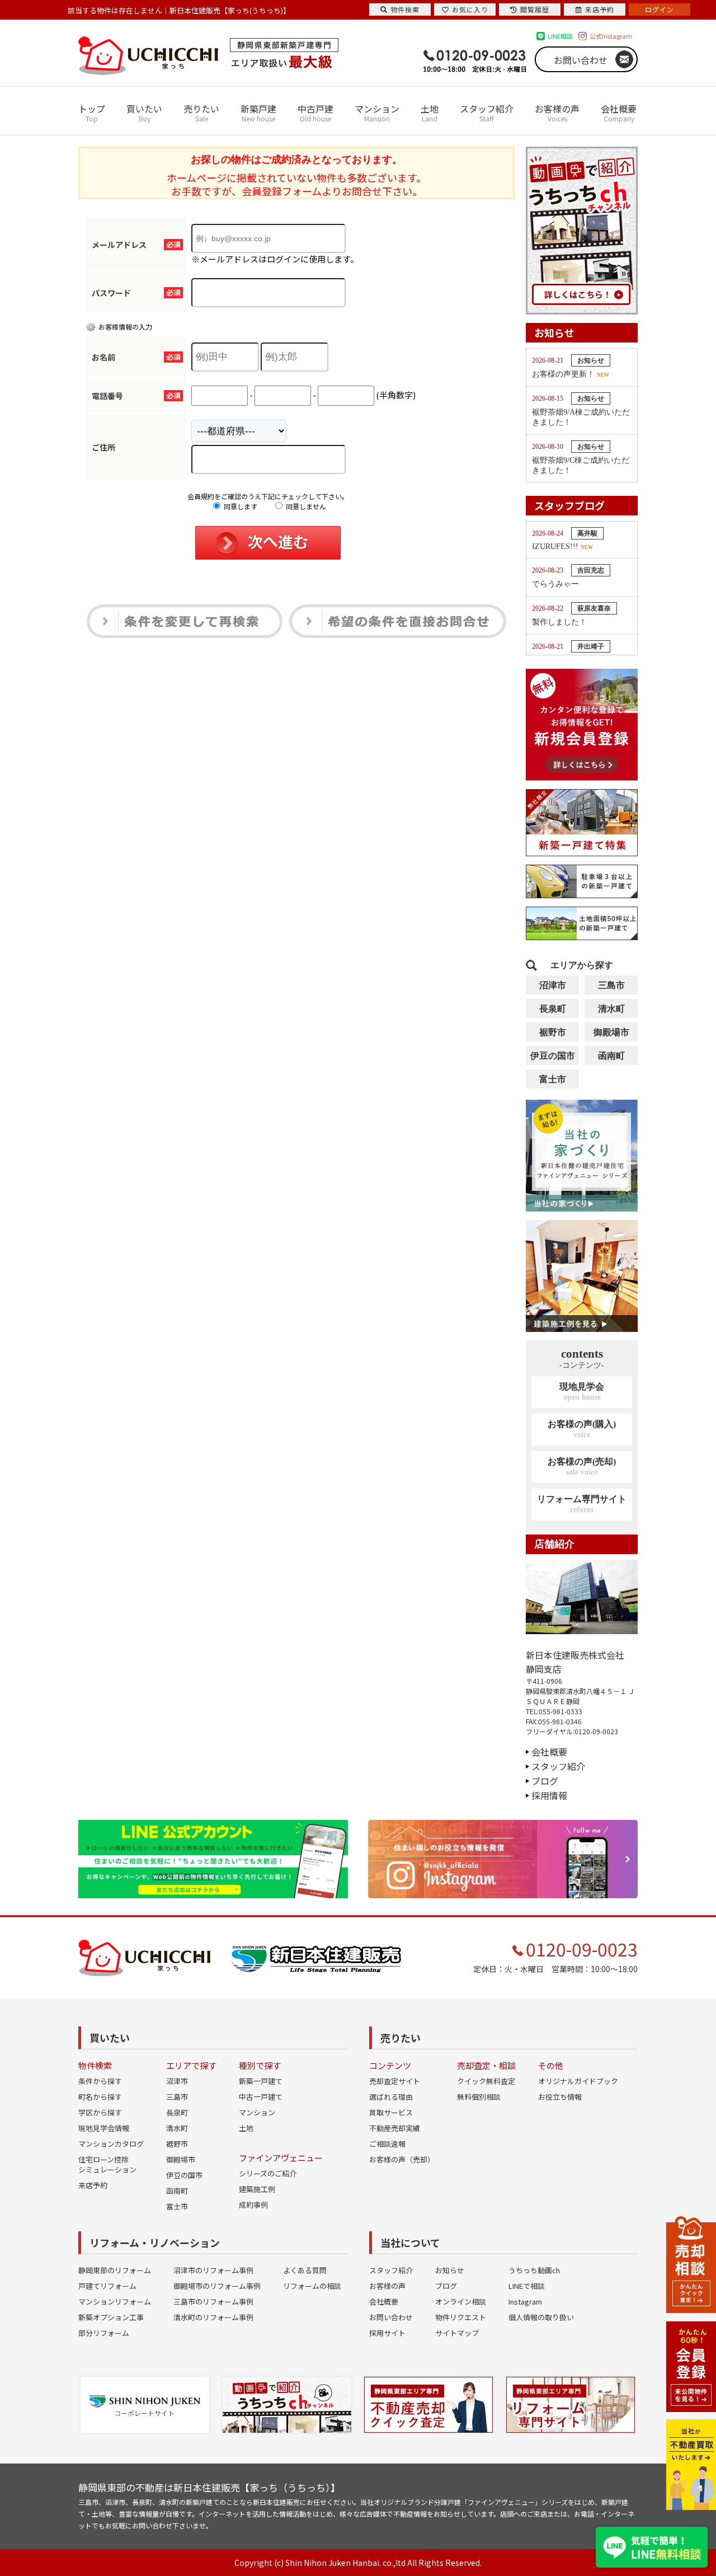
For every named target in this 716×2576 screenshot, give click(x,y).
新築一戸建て (261, 2081)
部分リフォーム (104, 2333)
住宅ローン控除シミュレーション (107, 2164)
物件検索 (405, 9)
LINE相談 (560, 36)
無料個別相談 (479, 2097)
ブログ (545, 1781)
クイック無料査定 (486, 2081)
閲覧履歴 (535, 9)
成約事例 (253, 2205)
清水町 (611, 1009)
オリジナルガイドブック (578, 2081)
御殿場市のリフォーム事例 (217, 2286)
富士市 (553, 1079)
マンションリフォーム (115, 2301)
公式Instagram (611, 36)
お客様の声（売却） (402, 2159)
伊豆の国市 (553, 1056)
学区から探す (100, 2112)
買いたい (144, 112)
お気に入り (470, 9)
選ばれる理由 (391, 2097)
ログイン (660, 9)
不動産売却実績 (395, 2128)
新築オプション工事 (111, 2317)
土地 (430, 112)
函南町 (611, 1056)
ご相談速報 (387, 2144)
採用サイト (387, 2333)
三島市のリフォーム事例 (213, 2301)
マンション (377, 112)
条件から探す (100, 2081)
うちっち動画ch (534, 2270)
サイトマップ (457, 2333)
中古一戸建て (261, 2097)
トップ (92, 112)
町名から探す (100, 2097)
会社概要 (619, 112)
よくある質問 (305, 2270)
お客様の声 (557, 112)
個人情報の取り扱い (541, 2317)
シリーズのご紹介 (268, 2173)
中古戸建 (315, 112)
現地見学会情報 (104, 2128)
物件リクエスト (461, 2317)
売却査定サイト (395, 2081)
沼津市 (553, 985)
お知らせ (450, 2270)
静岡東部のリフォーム (115, 2270)
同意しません (305, 506)
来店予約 (93, 2185)
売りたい (201, 112)
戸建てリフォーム (107, 2286)
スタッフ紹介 (487, 112)
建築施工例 (257, 2189)
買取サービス (391, 2112)
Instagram (525, 2301)
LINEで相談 (527, 2286)
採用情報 (549, 1795)
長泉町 (553, 1009)
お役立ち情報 (560, 2097)
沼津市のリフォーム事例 (213, 2270)
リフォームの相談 (312, 2286)
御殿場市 (611, 1032)
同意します (240, 506)
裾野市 (553, 1032)
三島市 (611, 985)
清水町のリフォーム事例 (213, 2317)
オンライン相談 (461, 2301)
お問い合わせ (581, 60)
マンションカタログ (111, 2144)
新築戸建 (258, 112)
